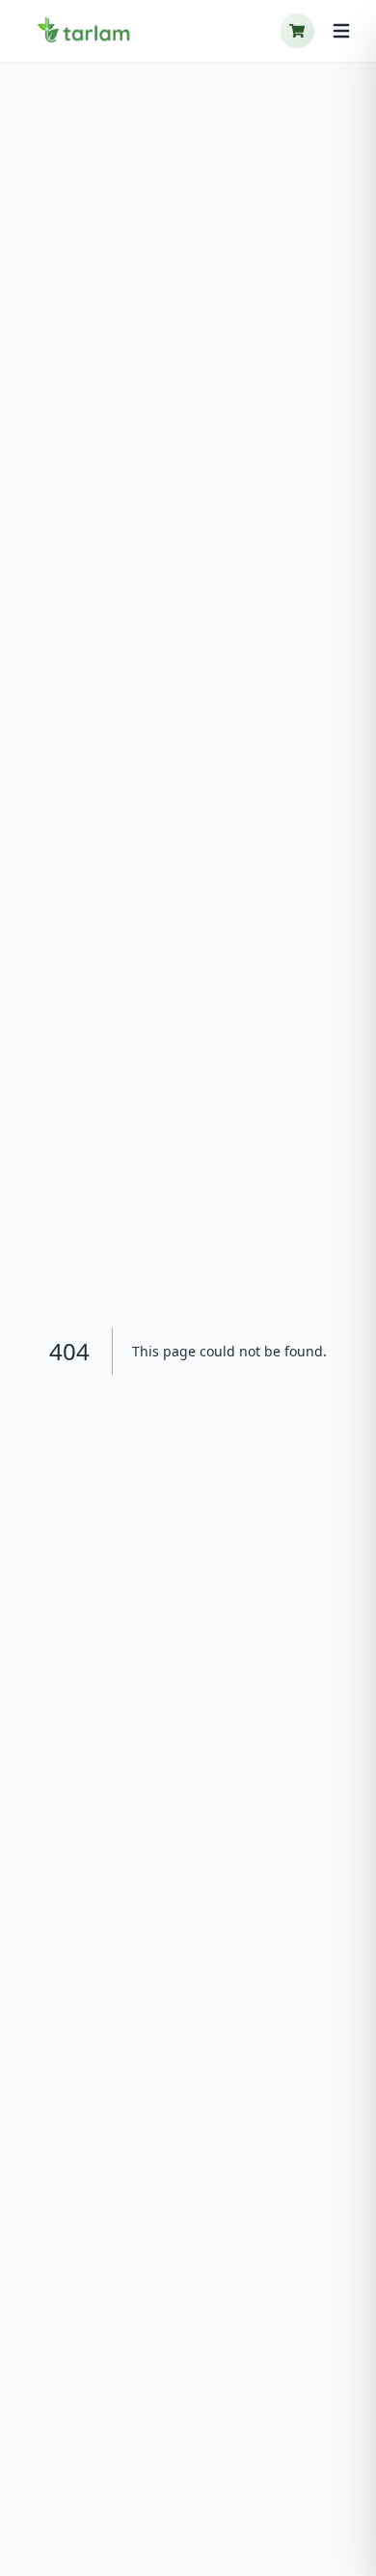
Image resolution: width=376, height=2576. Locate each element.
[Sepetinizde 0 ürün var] (297, 31)
